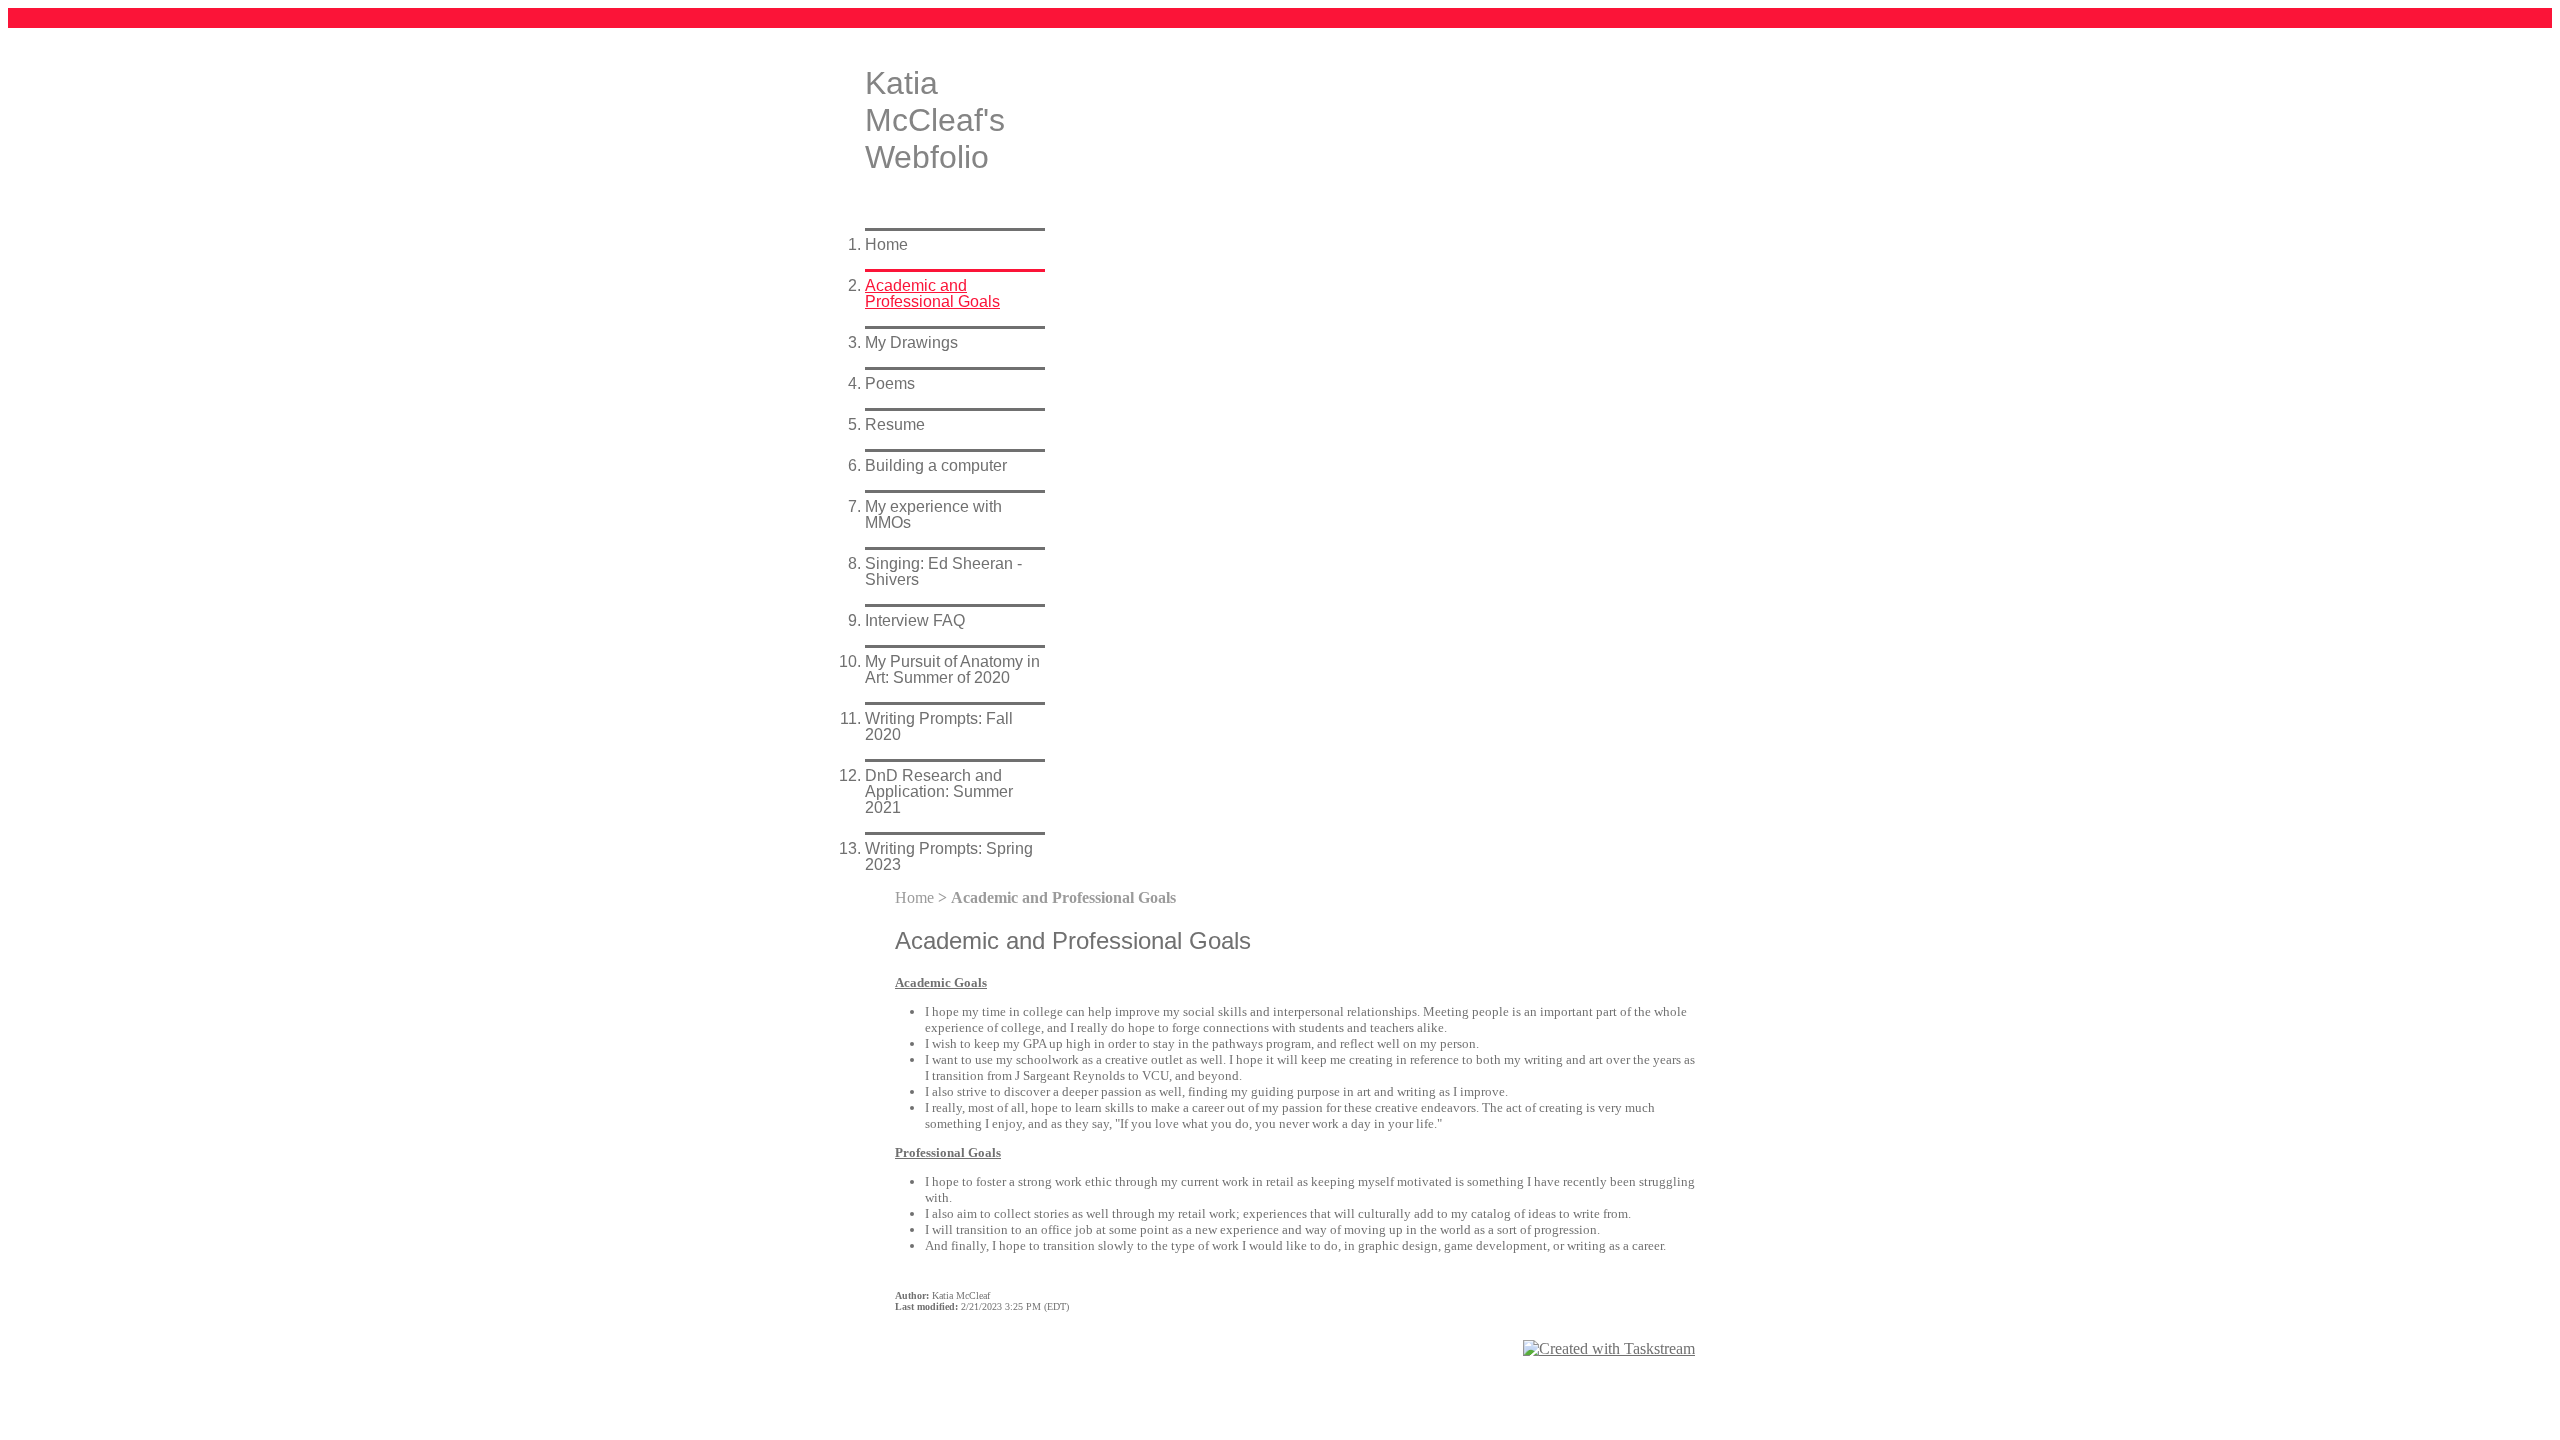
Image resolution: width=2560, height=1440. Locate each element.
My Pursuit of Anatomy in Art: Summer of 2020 (952, 669)
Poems (890, 383)
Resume (895, 424)
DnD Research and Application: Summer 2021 (939, 791)
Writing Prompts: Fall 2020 (939, 726)
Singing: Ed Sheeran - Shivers (943, 571)
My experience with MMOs (933, 514)
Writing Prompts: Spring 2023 (949, 856)
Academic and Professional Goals (932, 293)
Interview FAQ (915, 620)
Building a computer (936, 465)
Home (886, 244)
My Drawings (911, 342)
